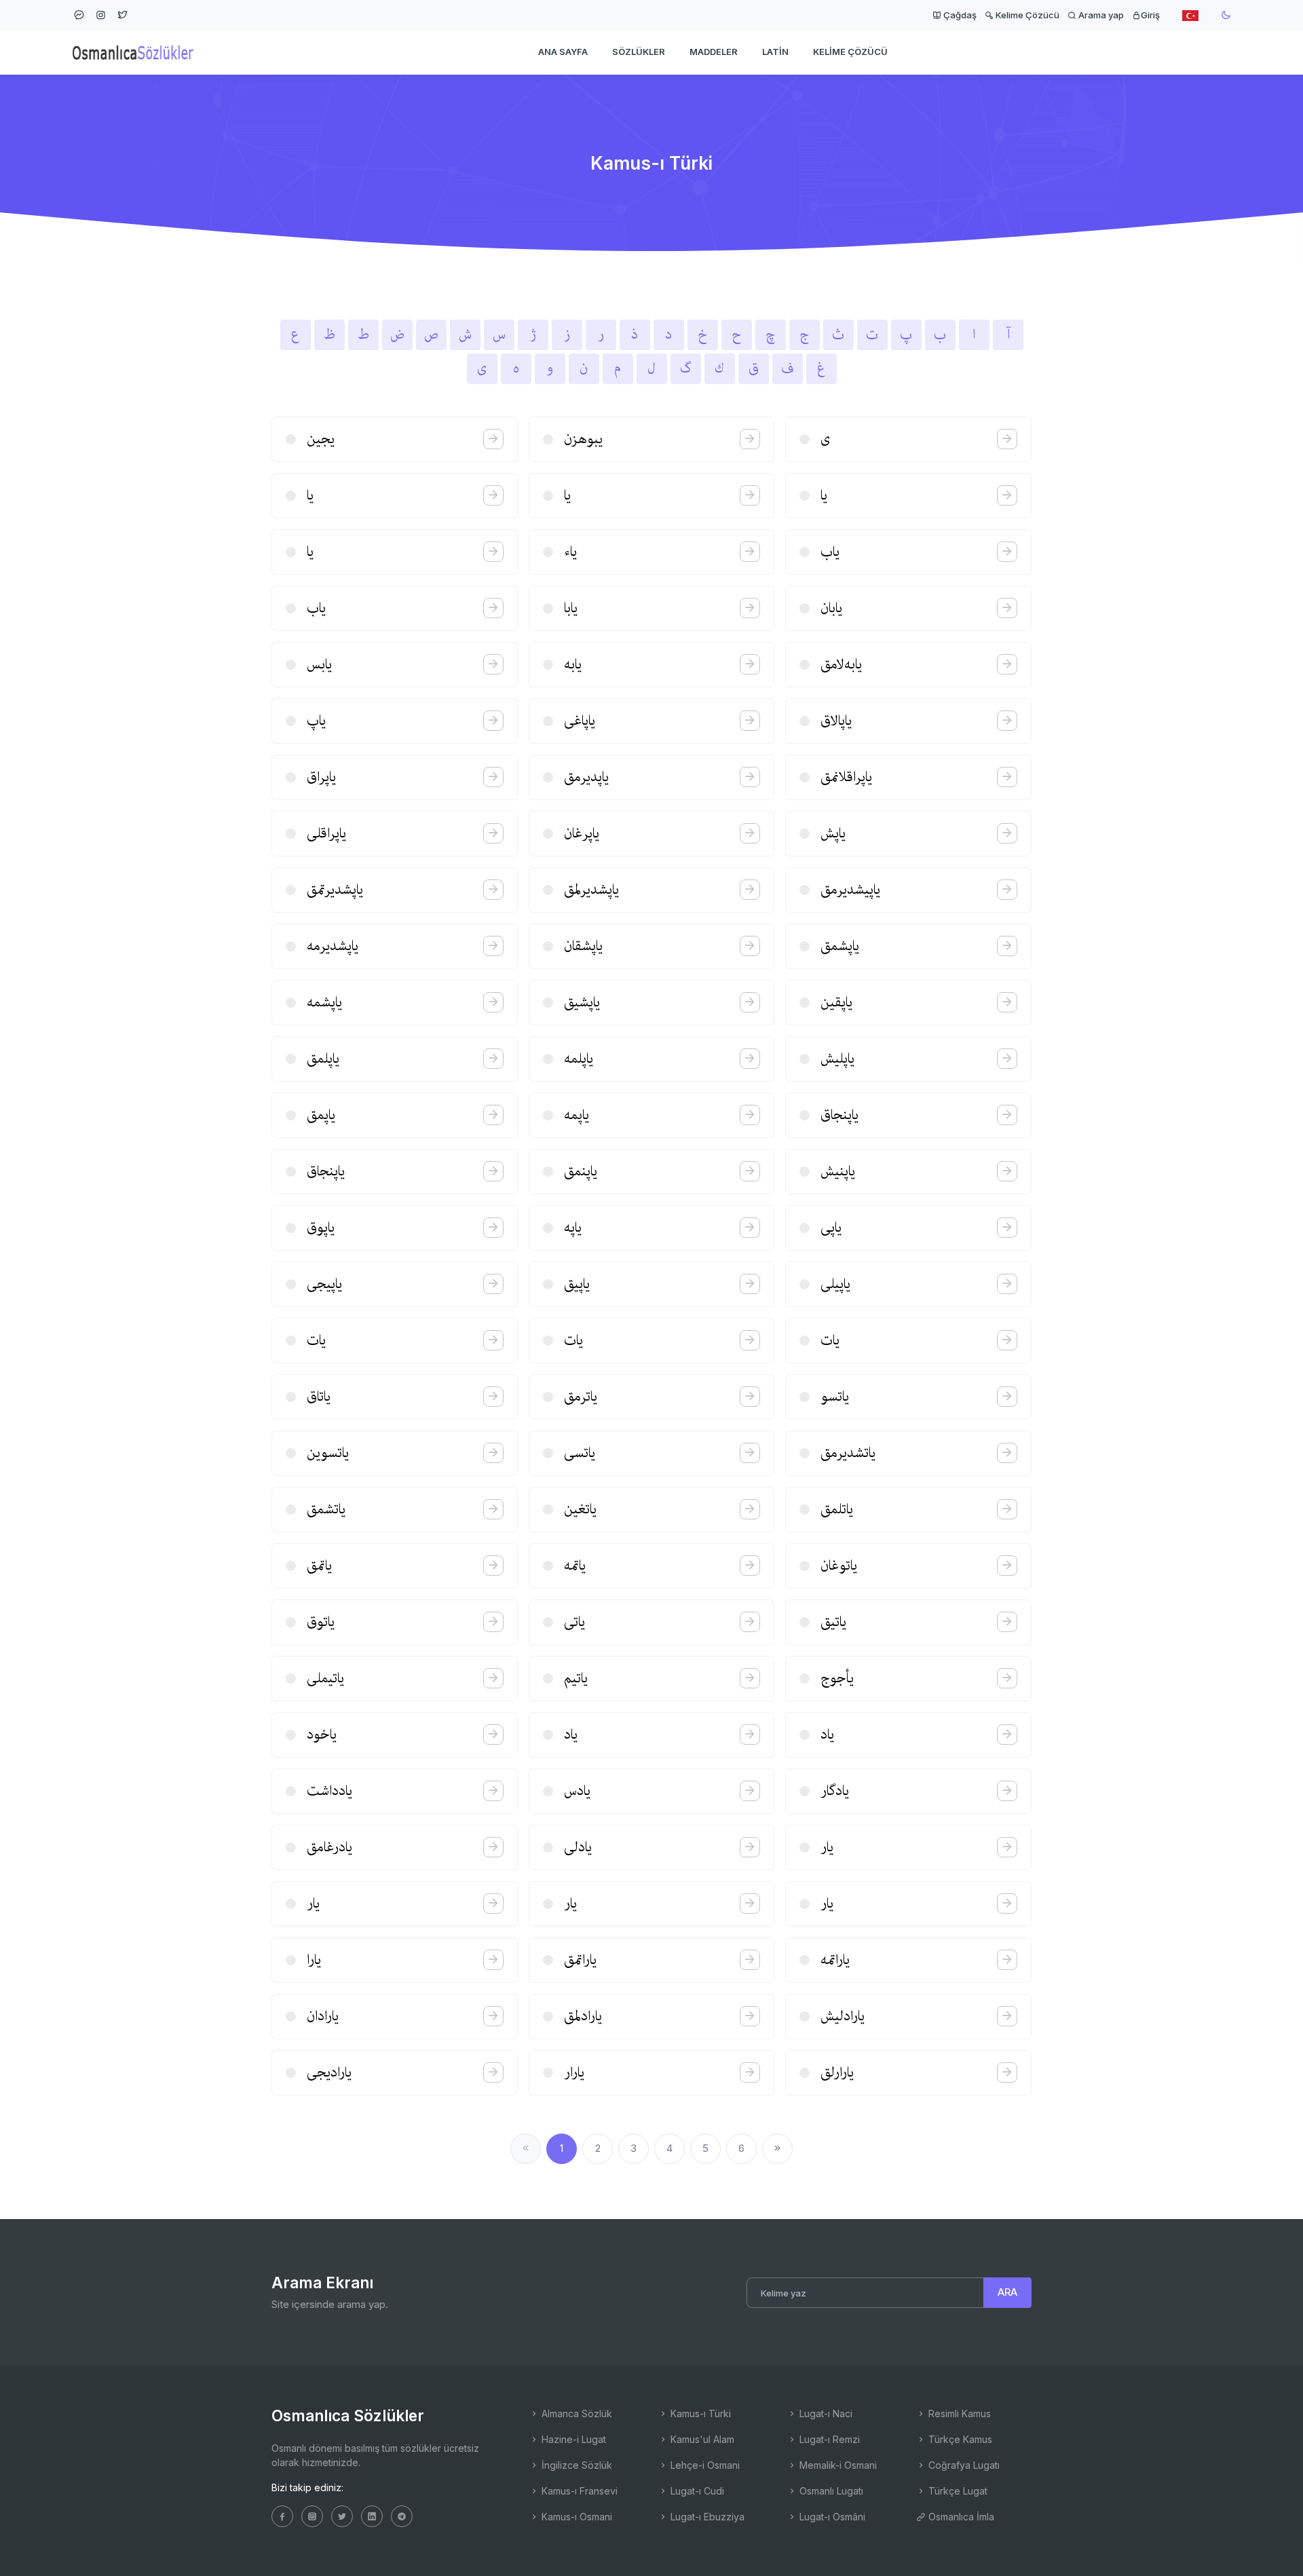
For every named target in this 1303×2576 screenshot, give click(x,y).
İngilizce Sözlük (575, 2465)
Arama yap (1100, 15)
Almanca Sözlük (575, 2413)
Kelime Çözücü (1026, 15)
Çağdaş (959, 15)
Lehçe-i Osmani (704, 2465)
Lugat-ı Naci (825, 2413)
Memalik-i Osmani (837, 2465)
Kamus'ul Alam (701, 2439)
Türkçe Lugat (957, 2491)
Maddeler (714, 52)
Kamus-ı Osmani (575, 2517)
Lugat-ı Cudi (696, 2491)
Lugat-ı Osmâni (831, 2517)
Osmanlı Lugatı (830, 2491)
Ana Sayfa (563, 52)
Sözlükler (639, 52)
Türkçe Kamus (959, 2439)
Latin (775, 52)
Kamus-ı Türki (699, 2413)
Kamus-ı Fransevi (578, 2491)
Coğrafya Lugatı (963, 2465)
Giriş (1150, 15)
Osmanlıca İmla (960, 2517)
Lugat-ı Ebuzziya (706, 2517)
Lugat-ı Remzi (828, 2439)
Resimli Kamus (958, 2413)
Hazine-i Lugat (572, 2439)
